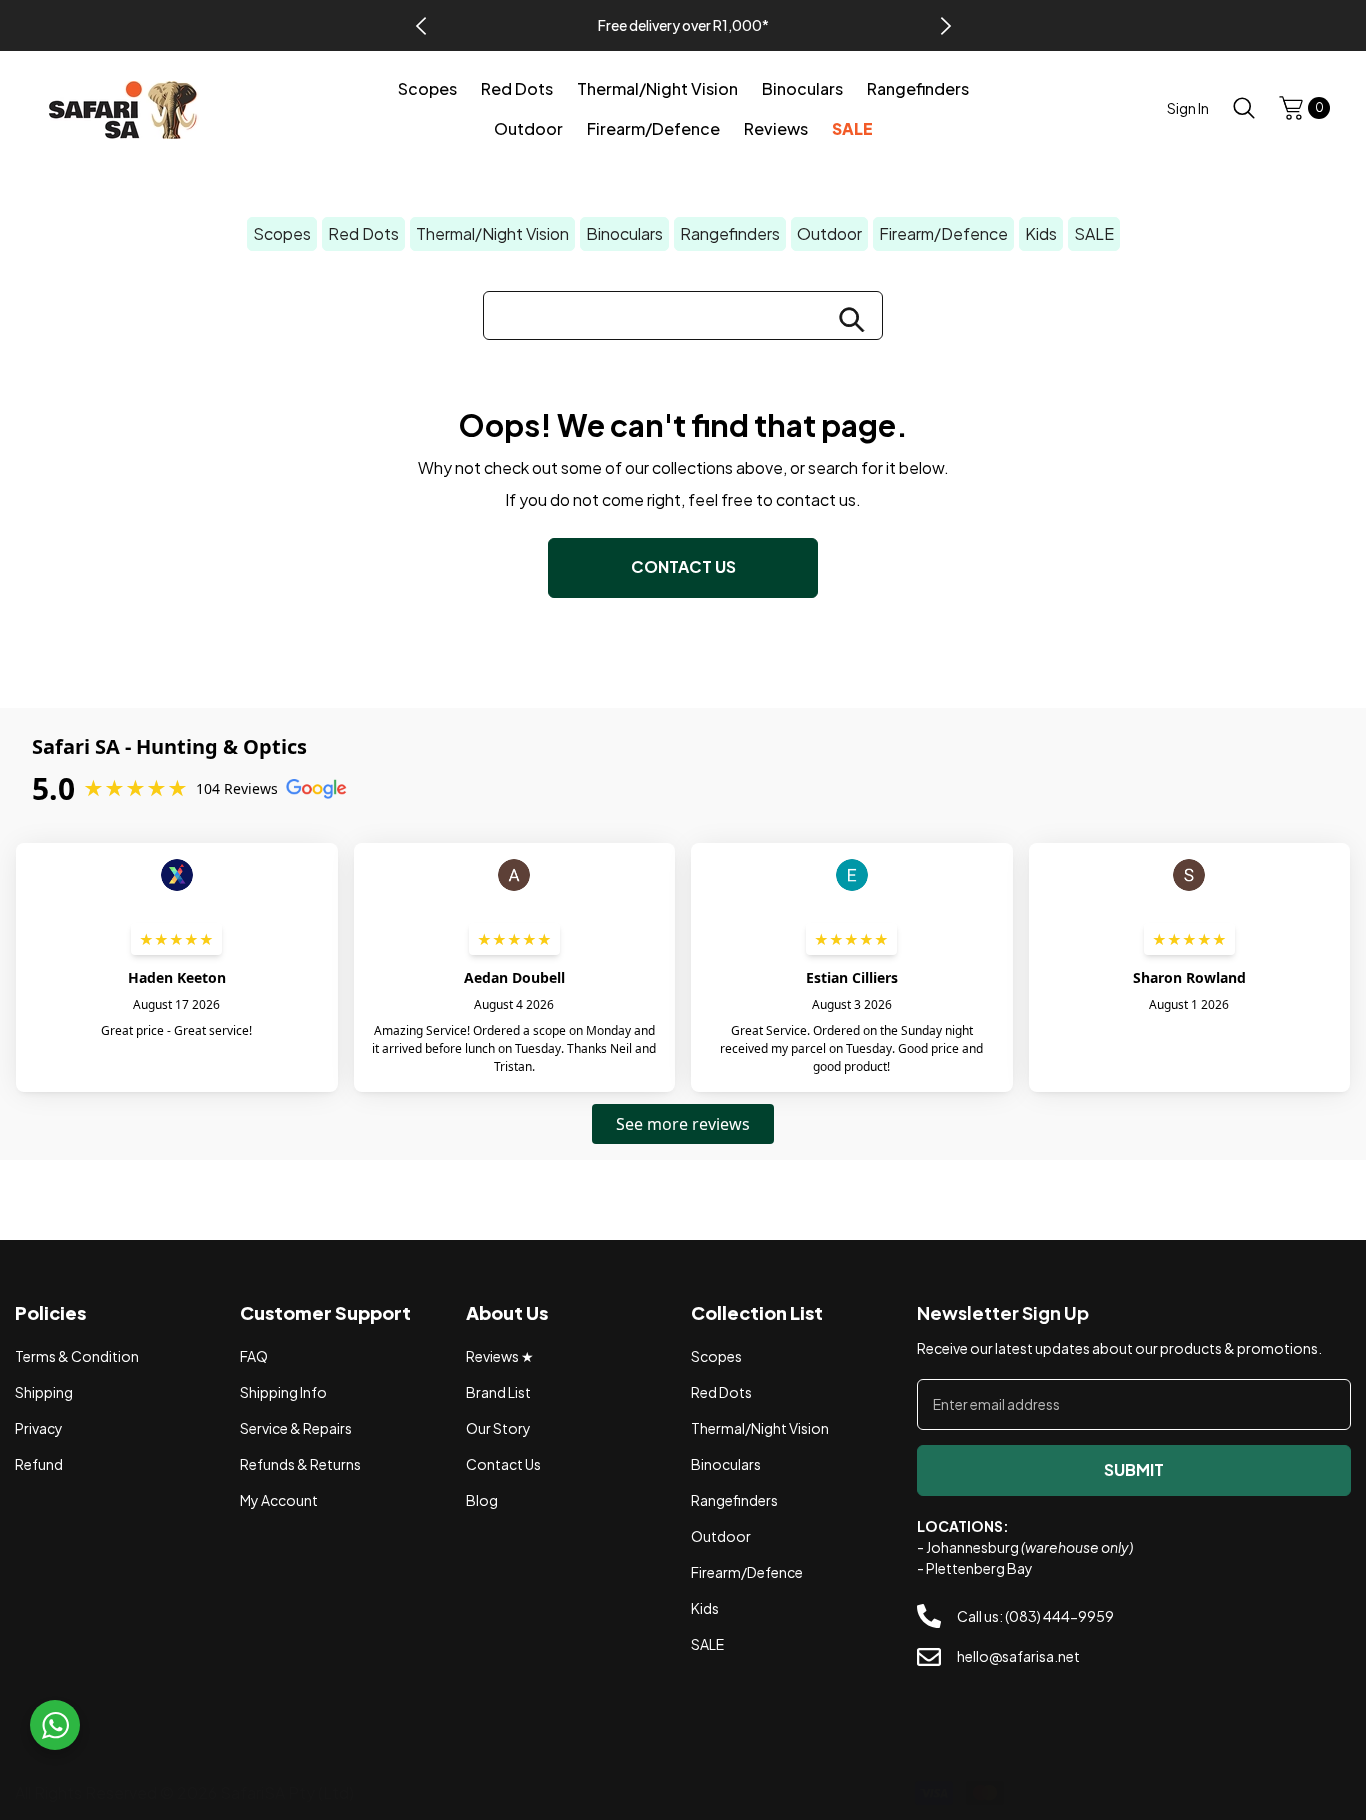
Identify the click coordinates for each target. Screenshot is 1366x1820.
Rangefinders (730, 233)
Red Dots (363, 233)
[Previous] (421, 26)
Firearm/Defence (943, 233)
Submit (1134, 1469)
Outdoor (829, 233)
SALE (1094, 233)
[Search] (1244, 107)
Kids (1041, 233)
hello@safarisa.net (1018, 1656)
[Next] (946, 26)
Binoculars (624, 233)
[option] (683, 25)
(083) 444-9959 (1059, 1616)
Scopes (282, 233)
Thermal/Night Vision (492, 233)
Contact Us (683, 566)
